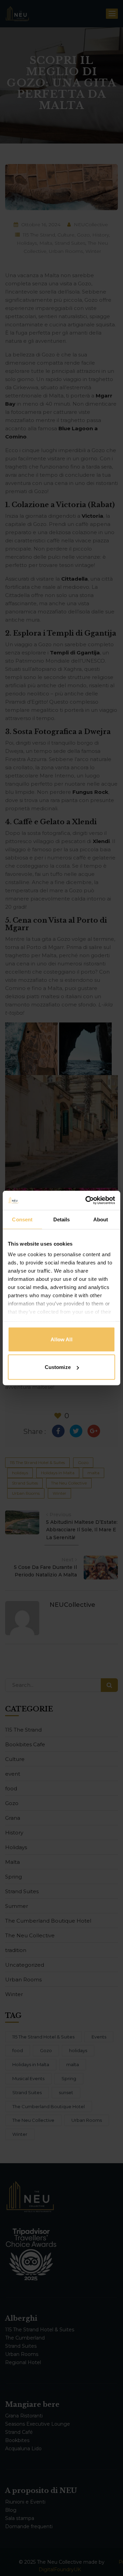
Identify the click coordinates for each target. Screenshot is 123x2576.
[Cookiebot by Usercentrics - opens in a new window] (87, 1201)
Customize (58, 1367)
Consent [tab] (22, 1219)
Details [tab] (62, 1219)
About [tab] (101, 1219)
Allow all (61, 1339)
